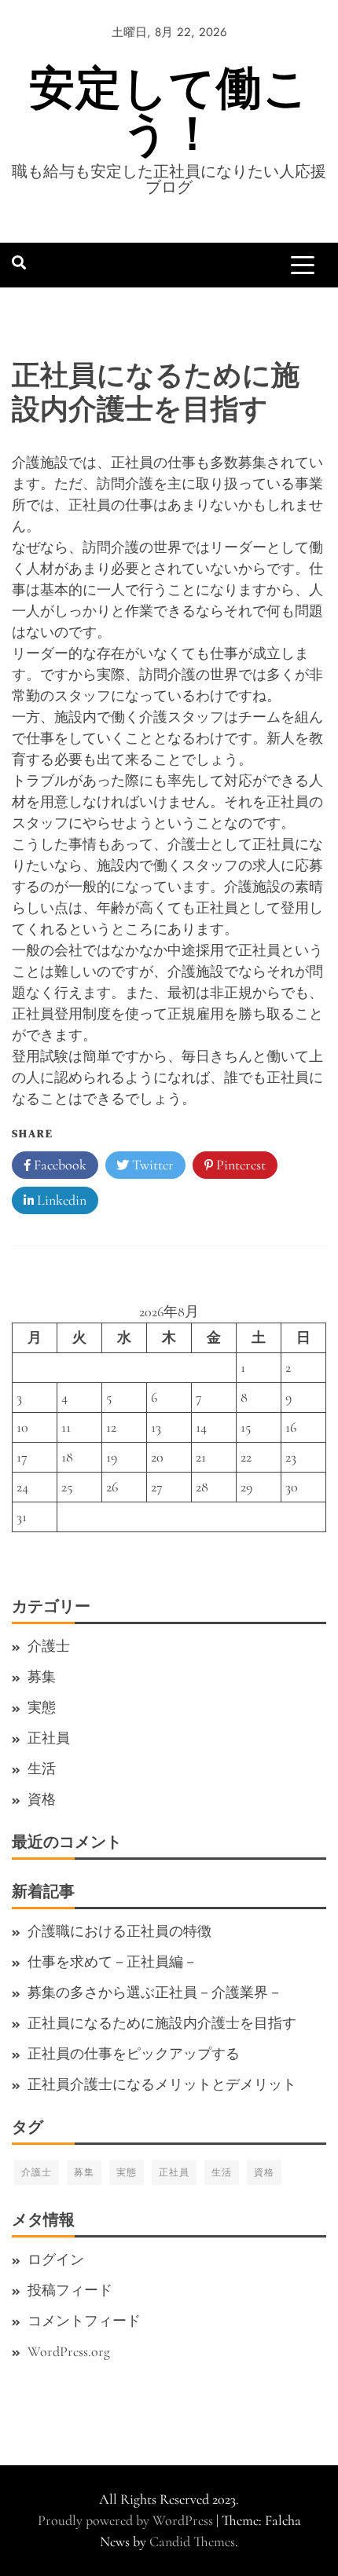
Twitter (151, 1165)
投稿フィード (70, 2290)
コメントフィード (84, 2321)
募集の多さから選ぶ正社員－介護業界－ (155, 1992)
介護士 (49, 1646)
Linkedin (60, 1200)
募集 (42, 1677)
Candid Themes (192, 2541)
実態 (42, 1707)
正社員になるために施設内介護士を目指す (162, 2023)
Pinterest (239, 1165)
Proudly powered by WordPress (127, 2520)
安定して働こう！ (169, 110)
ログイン (56, 2259)
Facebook (59, 1165)
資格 (42, 1799)
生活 (42, 1769)
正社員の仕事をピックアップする (134, 2054)
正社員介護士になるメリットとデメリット (162, 2084)
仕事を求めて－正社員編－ (112, 1962)
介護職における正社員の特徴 (119, 1931)
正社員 (49, 1738)
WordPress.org (69, 2351)
